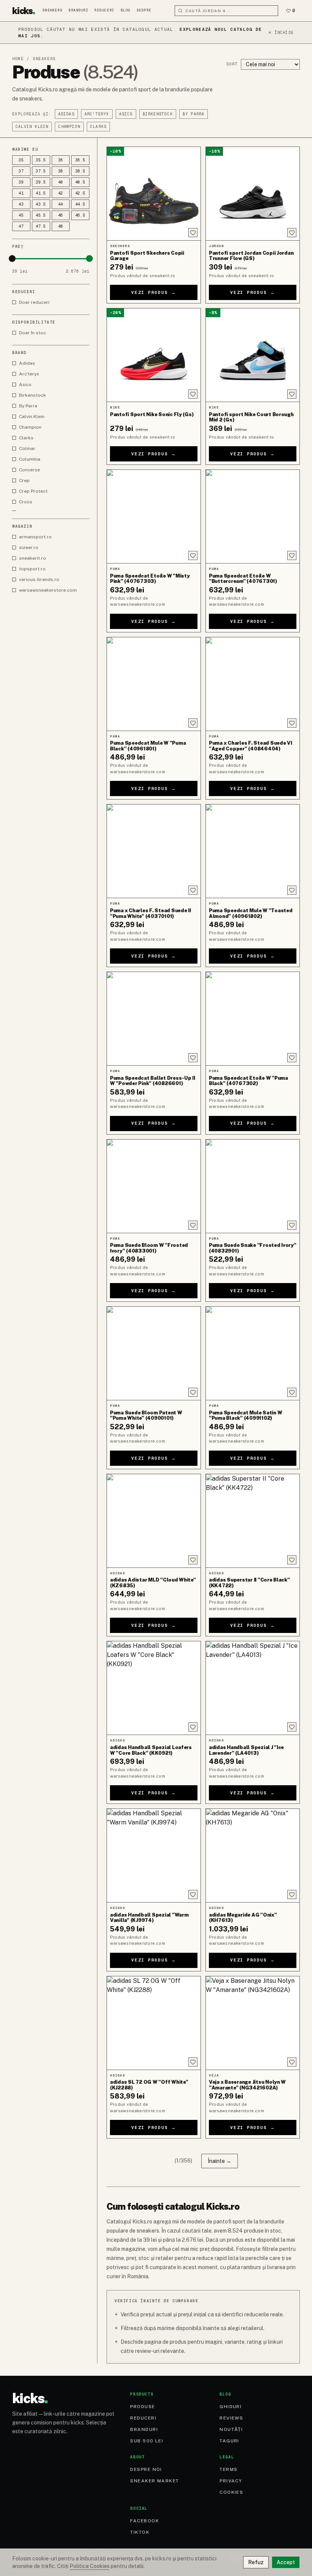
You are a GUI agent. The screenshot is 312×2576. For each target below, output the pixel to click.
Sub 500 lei (147, 2441)
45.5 (41, 215)
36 (61, 160)
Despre (144, 10)
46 (61, 215)
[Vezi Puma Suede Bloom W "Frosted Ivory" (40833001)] (154, 1186)
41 (21, 193)
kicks (24, 11)
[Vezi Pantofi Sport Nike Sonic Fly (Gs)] (154, 355)
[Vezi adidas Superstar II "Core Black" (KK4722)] (253, 1521)
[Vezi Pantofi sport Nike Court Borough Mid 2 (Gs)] (253, 355)
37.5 (41, 171)
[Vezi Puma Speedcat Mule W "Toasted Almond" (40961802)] (253, 851)
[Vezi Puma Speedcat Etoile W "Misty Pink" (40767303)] (154, 516)
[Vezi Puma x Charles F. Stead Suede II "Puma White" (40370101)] (154, 851)
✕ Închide (281, 33)
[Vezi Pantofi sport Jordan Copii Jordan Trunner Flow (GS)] (253, 194)
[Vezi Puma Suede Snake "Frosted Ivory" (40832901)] (253, 1186)
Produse (142, 2407)
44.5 (80, 204)
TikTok (140, 2532)
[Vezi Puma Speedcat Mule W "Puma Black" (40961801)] (154, 684)
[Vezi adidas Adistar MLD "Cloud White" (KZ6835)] (154, 1521)
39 (21, 182)
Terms (228, 2469)
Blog (126, 10)
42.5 (80, 193)
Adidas (66, 114)
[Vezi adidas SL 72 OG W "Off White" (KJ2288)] (154, 2023)
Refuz (256, 2562)
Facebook (145, 2521)
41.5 (41, 193)
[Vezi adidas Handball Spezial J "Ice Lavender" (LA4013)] (253, 1688)
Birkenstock (158, 114)
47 (21, 226)
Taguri (229, 2441)
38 (61, 171)
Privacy (231, 2481)
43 (21, 204)
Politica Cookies (90, 2566)
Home (18, 59)
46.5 (80, 215)
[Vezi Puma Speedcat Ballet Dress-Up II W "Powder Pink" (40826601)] (154, 1019)
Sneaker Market (154, 2481)
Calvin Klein (32, 127)
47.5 (41, 226)
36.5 (80, 160)
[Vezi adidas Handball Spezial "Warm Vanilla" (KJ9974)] (154, 1855)
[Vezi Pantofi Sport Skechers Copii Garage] (154, 194)
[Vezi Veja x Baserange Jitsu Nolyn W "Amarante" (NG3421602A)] (253, 2023)
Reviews (231, 2418)
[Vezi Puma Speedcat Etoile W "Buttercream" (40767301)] (253, 516)
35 (21, 160)
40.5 (80, 182)
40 (61, 182)
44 (61, 204)
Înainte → (220, 2161)
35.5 (41, 160)
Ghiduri (231, 2407)
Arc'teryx (97, 114)
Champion (69, 127)
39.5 (41, 182)
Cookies (231, 2492)
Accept (286, 2562)
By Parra (194, 114)
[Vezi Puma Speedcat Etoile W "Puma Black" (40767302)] (253, 1019)
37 (21, 171)
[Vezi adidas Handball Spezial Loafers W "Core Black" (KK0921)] (154, 1688)
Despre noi (146, 2469)
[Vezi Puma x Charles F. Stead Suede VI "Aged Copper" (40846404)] (253, 684)
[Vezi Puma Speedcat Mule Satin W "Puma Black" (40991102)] (253, 1353)
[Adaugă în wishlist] (193, 233)
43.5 (41, 204)
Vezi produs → (154, 292)
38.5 (80, 171)
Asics (126, 114)
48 (61, 226)
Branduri (78, 10)
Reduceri (104, 10)
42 (61, 193)
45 (21, 215)
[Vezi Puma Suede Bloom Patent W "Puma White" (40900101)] (154, 1353)
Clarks (98, 127)
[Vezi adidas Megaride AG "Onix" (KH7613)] (253, 1855)
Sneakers (53, 10)
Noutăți (231, 2429)
